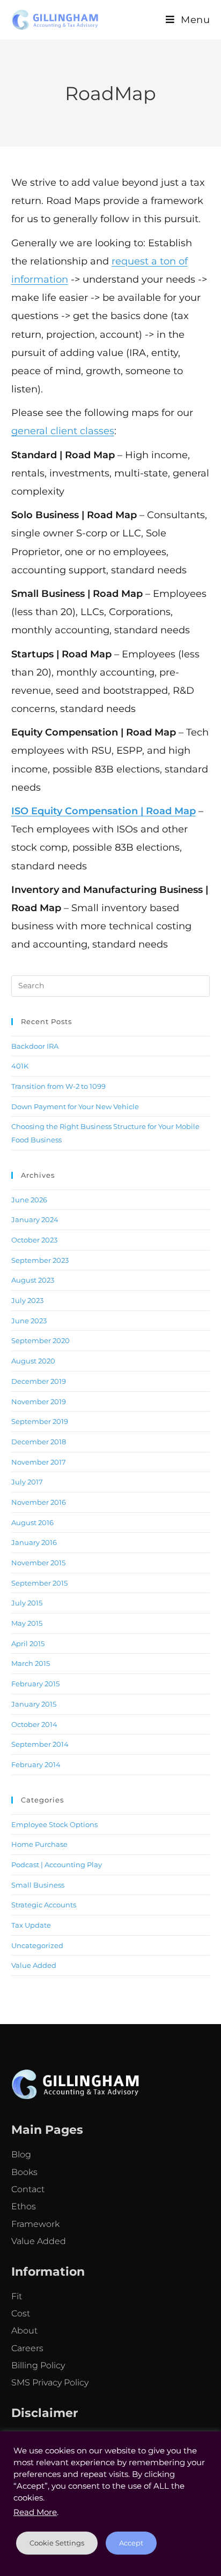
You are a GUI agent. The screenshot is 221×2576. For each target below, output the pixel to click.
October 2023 (34, 1240)
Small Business (38, 1885)
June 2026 (29, 1200)
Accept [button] (131, 2543)
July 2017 (27, 1482)
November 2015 (38, 1563)
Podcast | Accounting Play (57, 1865)
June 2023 (29, 1321)
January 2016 (34, 1542)
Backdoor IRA (35, 1046)
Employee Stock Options (54, 1824)
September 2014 (40, 1744)
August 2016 (32, 1522)
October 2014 (34, 1724)
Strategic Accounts (44, 1905)
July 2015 (27, 1603)
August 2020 (33, 1361)
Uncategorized (37, 1945)
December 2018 (39, 1442)
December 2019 (39, 1381)
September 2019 (40, 1421)
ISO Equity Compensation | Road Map (104, 811)
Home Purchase (39, 1844)
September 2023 (40, 1260)
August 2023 (33, 1280)
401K (20, 1066)
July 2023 (27, 1300)
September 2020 (40, 1340)
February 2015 (35, 1684)
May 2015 (27, 1623)
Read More (35, 2512)
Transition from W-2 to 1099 (58, 1086)
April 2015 (28, 1643)
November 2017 (39, 1462)
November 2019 (39, 1401)
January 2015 (34, 1704)
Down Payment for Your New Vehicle (75, 1107)
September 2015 (39, 1583)
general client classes (63, 431)
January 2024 (35, 1219)
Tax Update (31, 1925)
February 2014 (36, 1764)
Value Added (34, 1965)
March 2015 (31, 1663)
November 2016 (39, 1502)
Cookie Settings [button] (57, 2543)
